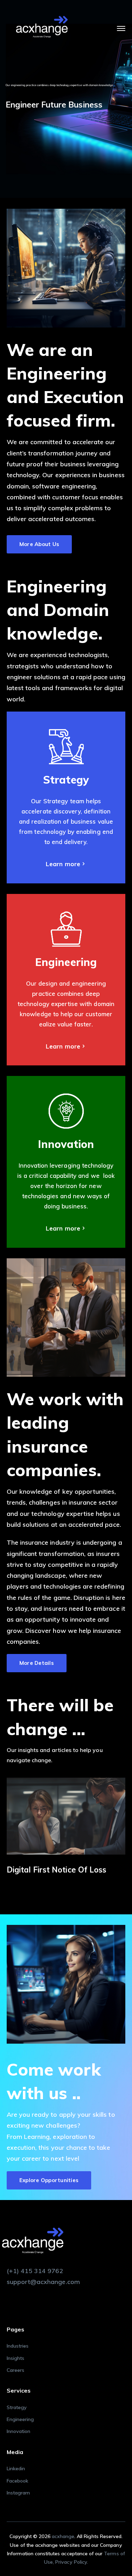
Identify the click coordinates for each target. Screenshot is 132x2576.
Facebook (17, 2481)
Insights (15, 2358)
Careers (15, 2370)
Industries (18, 2346)
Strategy (17, 2407)
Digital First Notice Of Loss (57, 1870)
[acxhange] (42, 28)
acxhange (63, 2536)
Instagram (18, 2493)
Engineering (20, 2419)
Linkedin (16, 2468)
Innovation (19, 2431)
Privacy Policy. (72, 2562)
